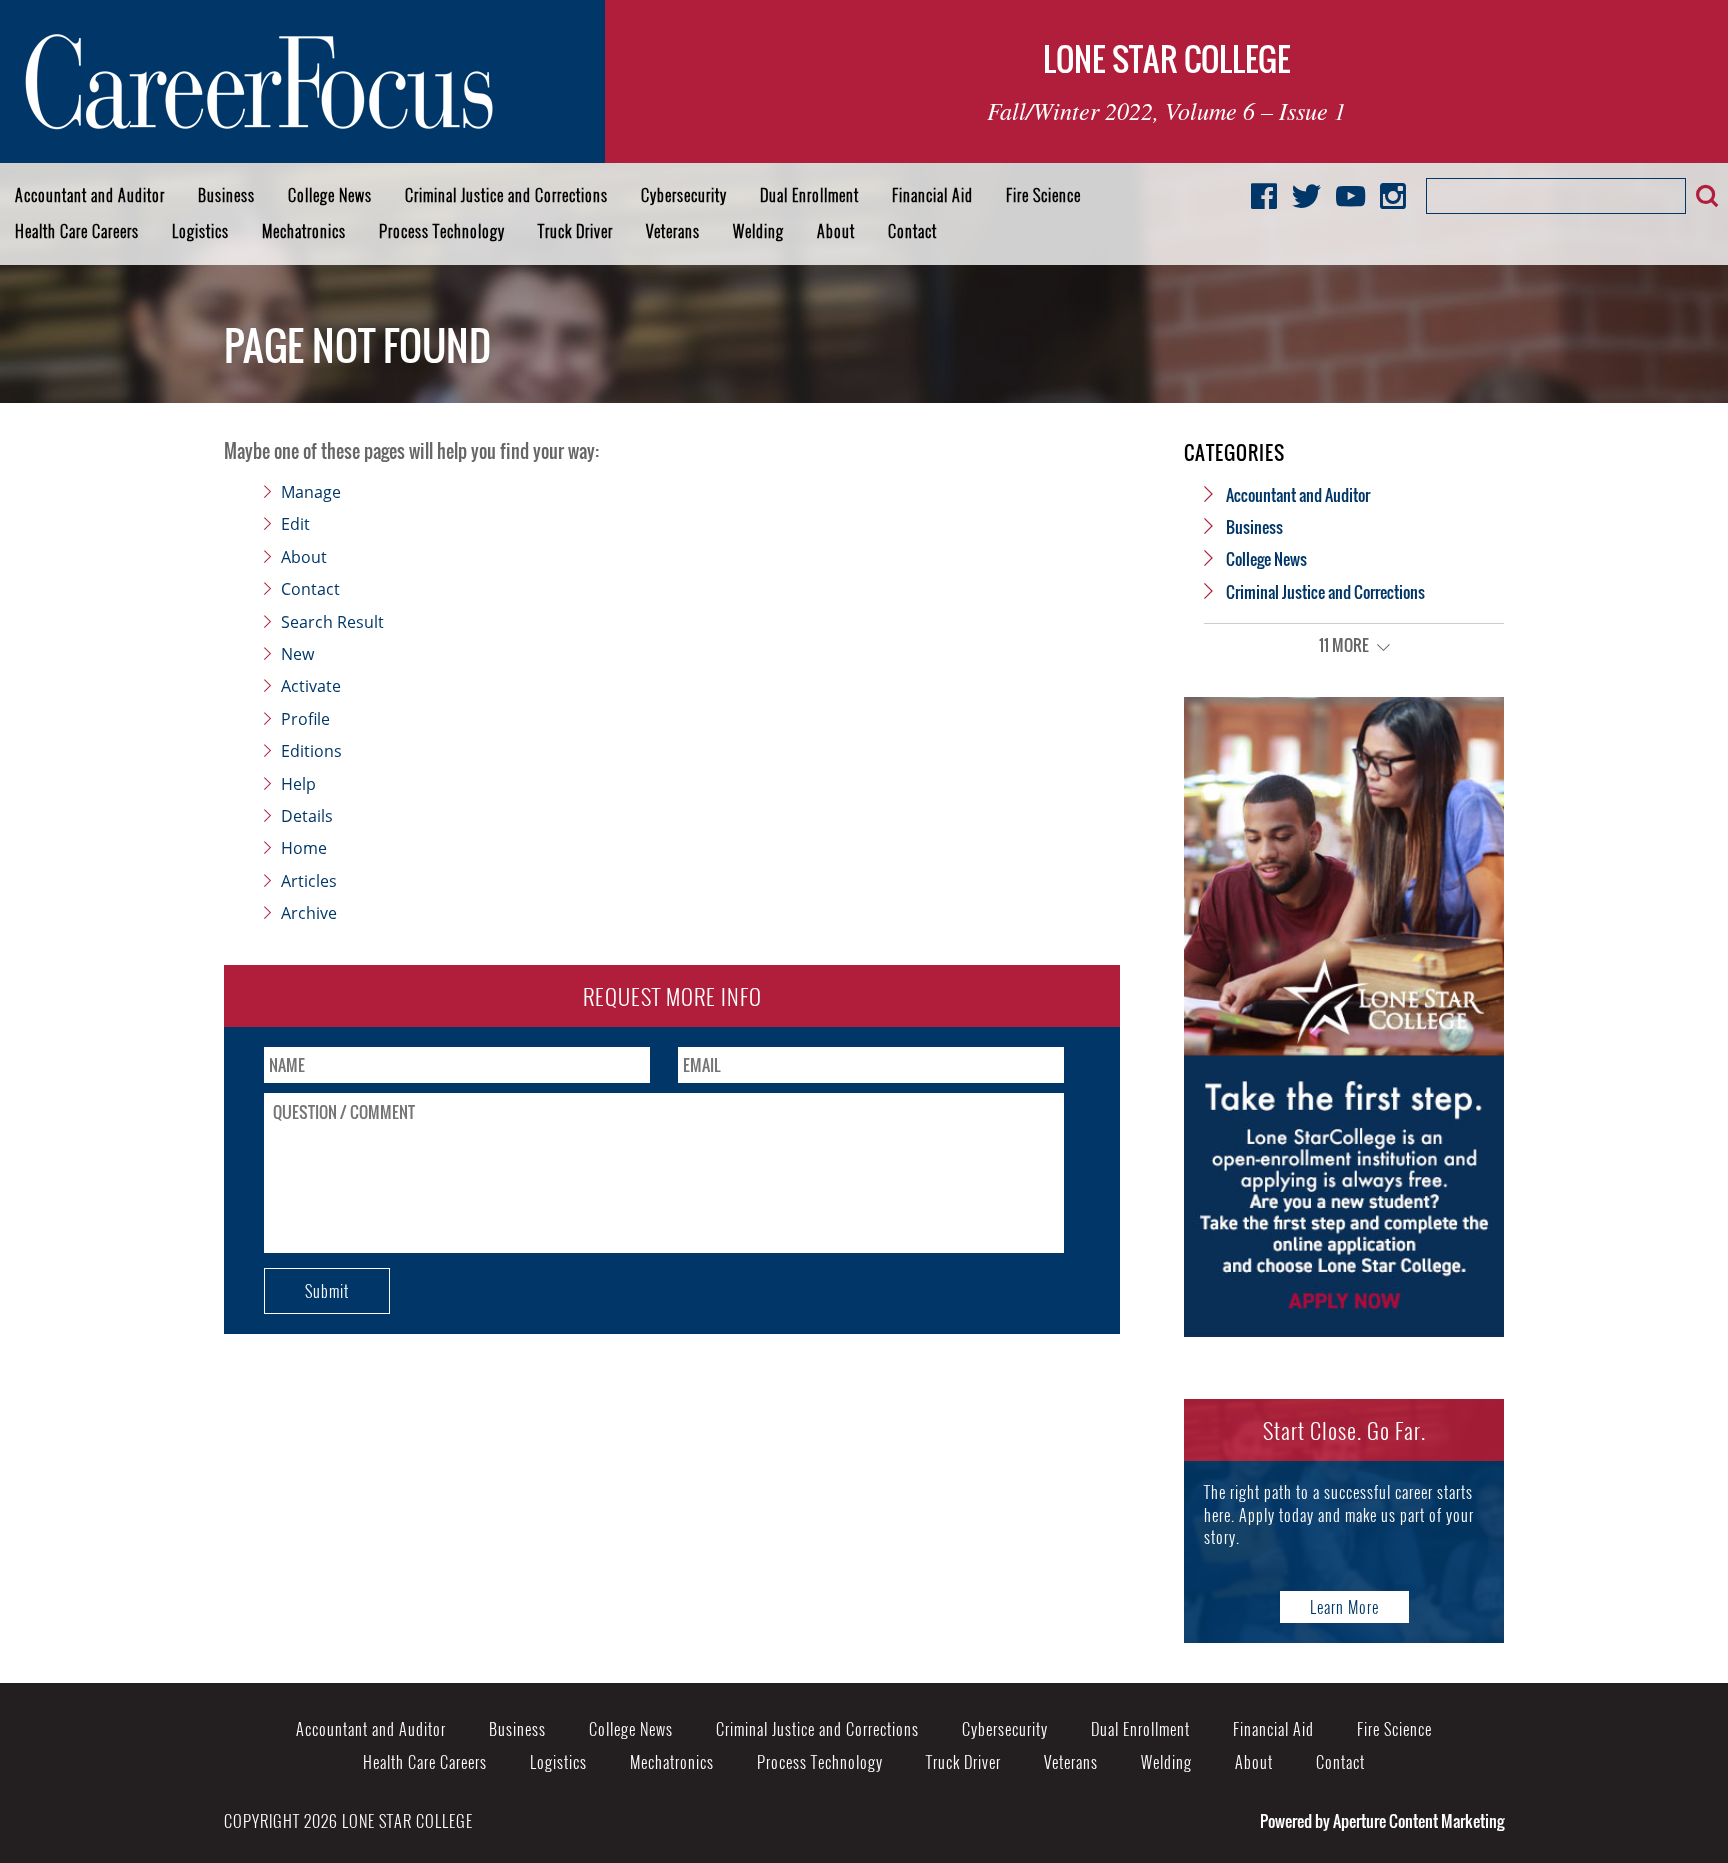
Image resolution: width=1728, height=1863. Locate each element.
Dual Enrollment (809, 195)
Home (304, 848)
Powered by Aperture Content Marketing (1382, 1821)
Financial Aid (932, 195)
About (836, 231)
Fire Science (1043, 195)
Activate (311, 686)
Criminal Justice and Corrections (506, 195)
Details (307, 816)
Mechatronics (304, 231)
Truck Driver (575, 231)
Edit (295, 524)
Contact (912, 231)
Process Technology (442, 231)
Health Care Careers (77, 231)
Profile (305, 719)
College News (330, 195)
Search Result (332, 622)
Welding (758, 231)
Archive (309, 913)
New (297, 654)
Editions (311, 751)
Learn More (1344, 1607)
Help (298, 784)
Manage (311, 492)
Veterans (673, 231)
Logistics (200, 231)
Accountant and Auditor (90, 195)
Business (226, 195)
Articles (309, 881)
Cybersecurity (684, 195)
